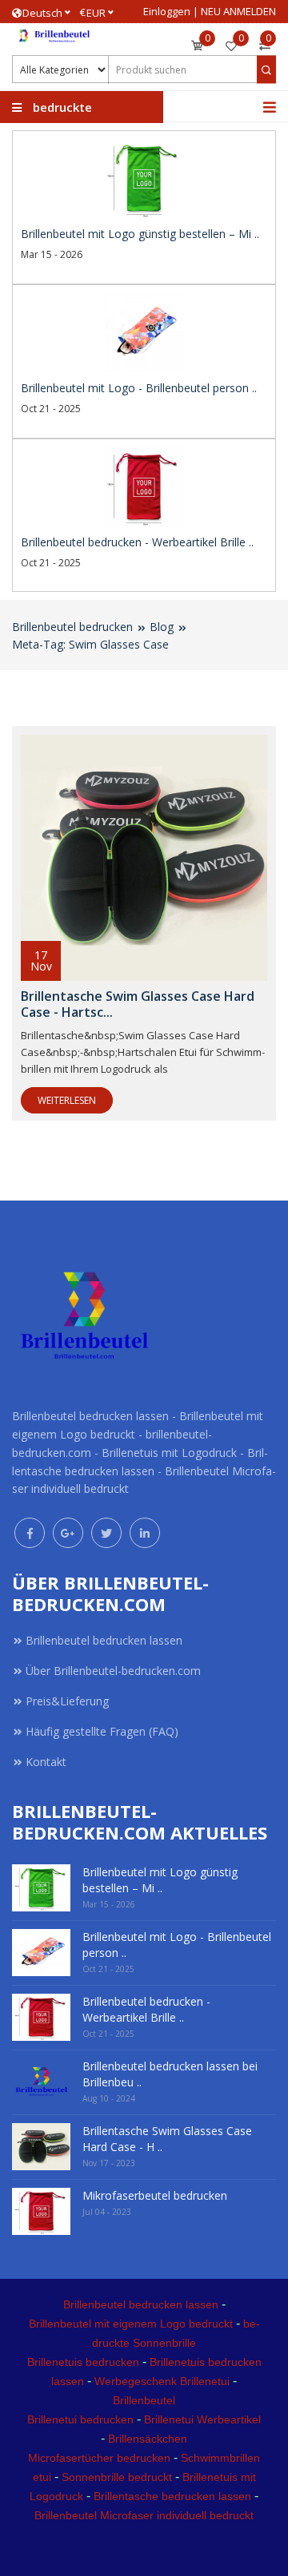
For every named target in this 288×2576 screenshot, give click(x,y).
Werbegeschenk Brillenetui (162, 2381)
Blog (162, 627)
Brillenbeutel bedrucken (72, 627)
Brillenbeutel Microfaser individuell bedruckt (144, 2515)
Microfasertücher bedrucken (99, 2458)
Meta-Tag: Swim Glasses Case (90, 644)
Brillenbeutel (144, 2400)
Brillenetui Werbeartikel (202, 2419)
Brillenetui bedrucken (80, 2419)
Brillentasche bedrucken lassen (172, 2496)
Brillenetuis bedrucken (83, 2362)
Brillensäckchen (148, 2439)
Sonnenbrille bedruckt (117, 2477)
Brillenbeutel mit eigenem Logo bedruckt (131, 2324)
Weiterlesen (67, 1100)
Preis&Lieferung (67, 1701)
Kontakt (46, 1762)
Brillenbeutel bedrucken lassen (104, 1640)
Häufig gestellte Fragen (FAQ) (102, 1731)
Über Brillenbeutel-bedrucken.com (113, 1671)
